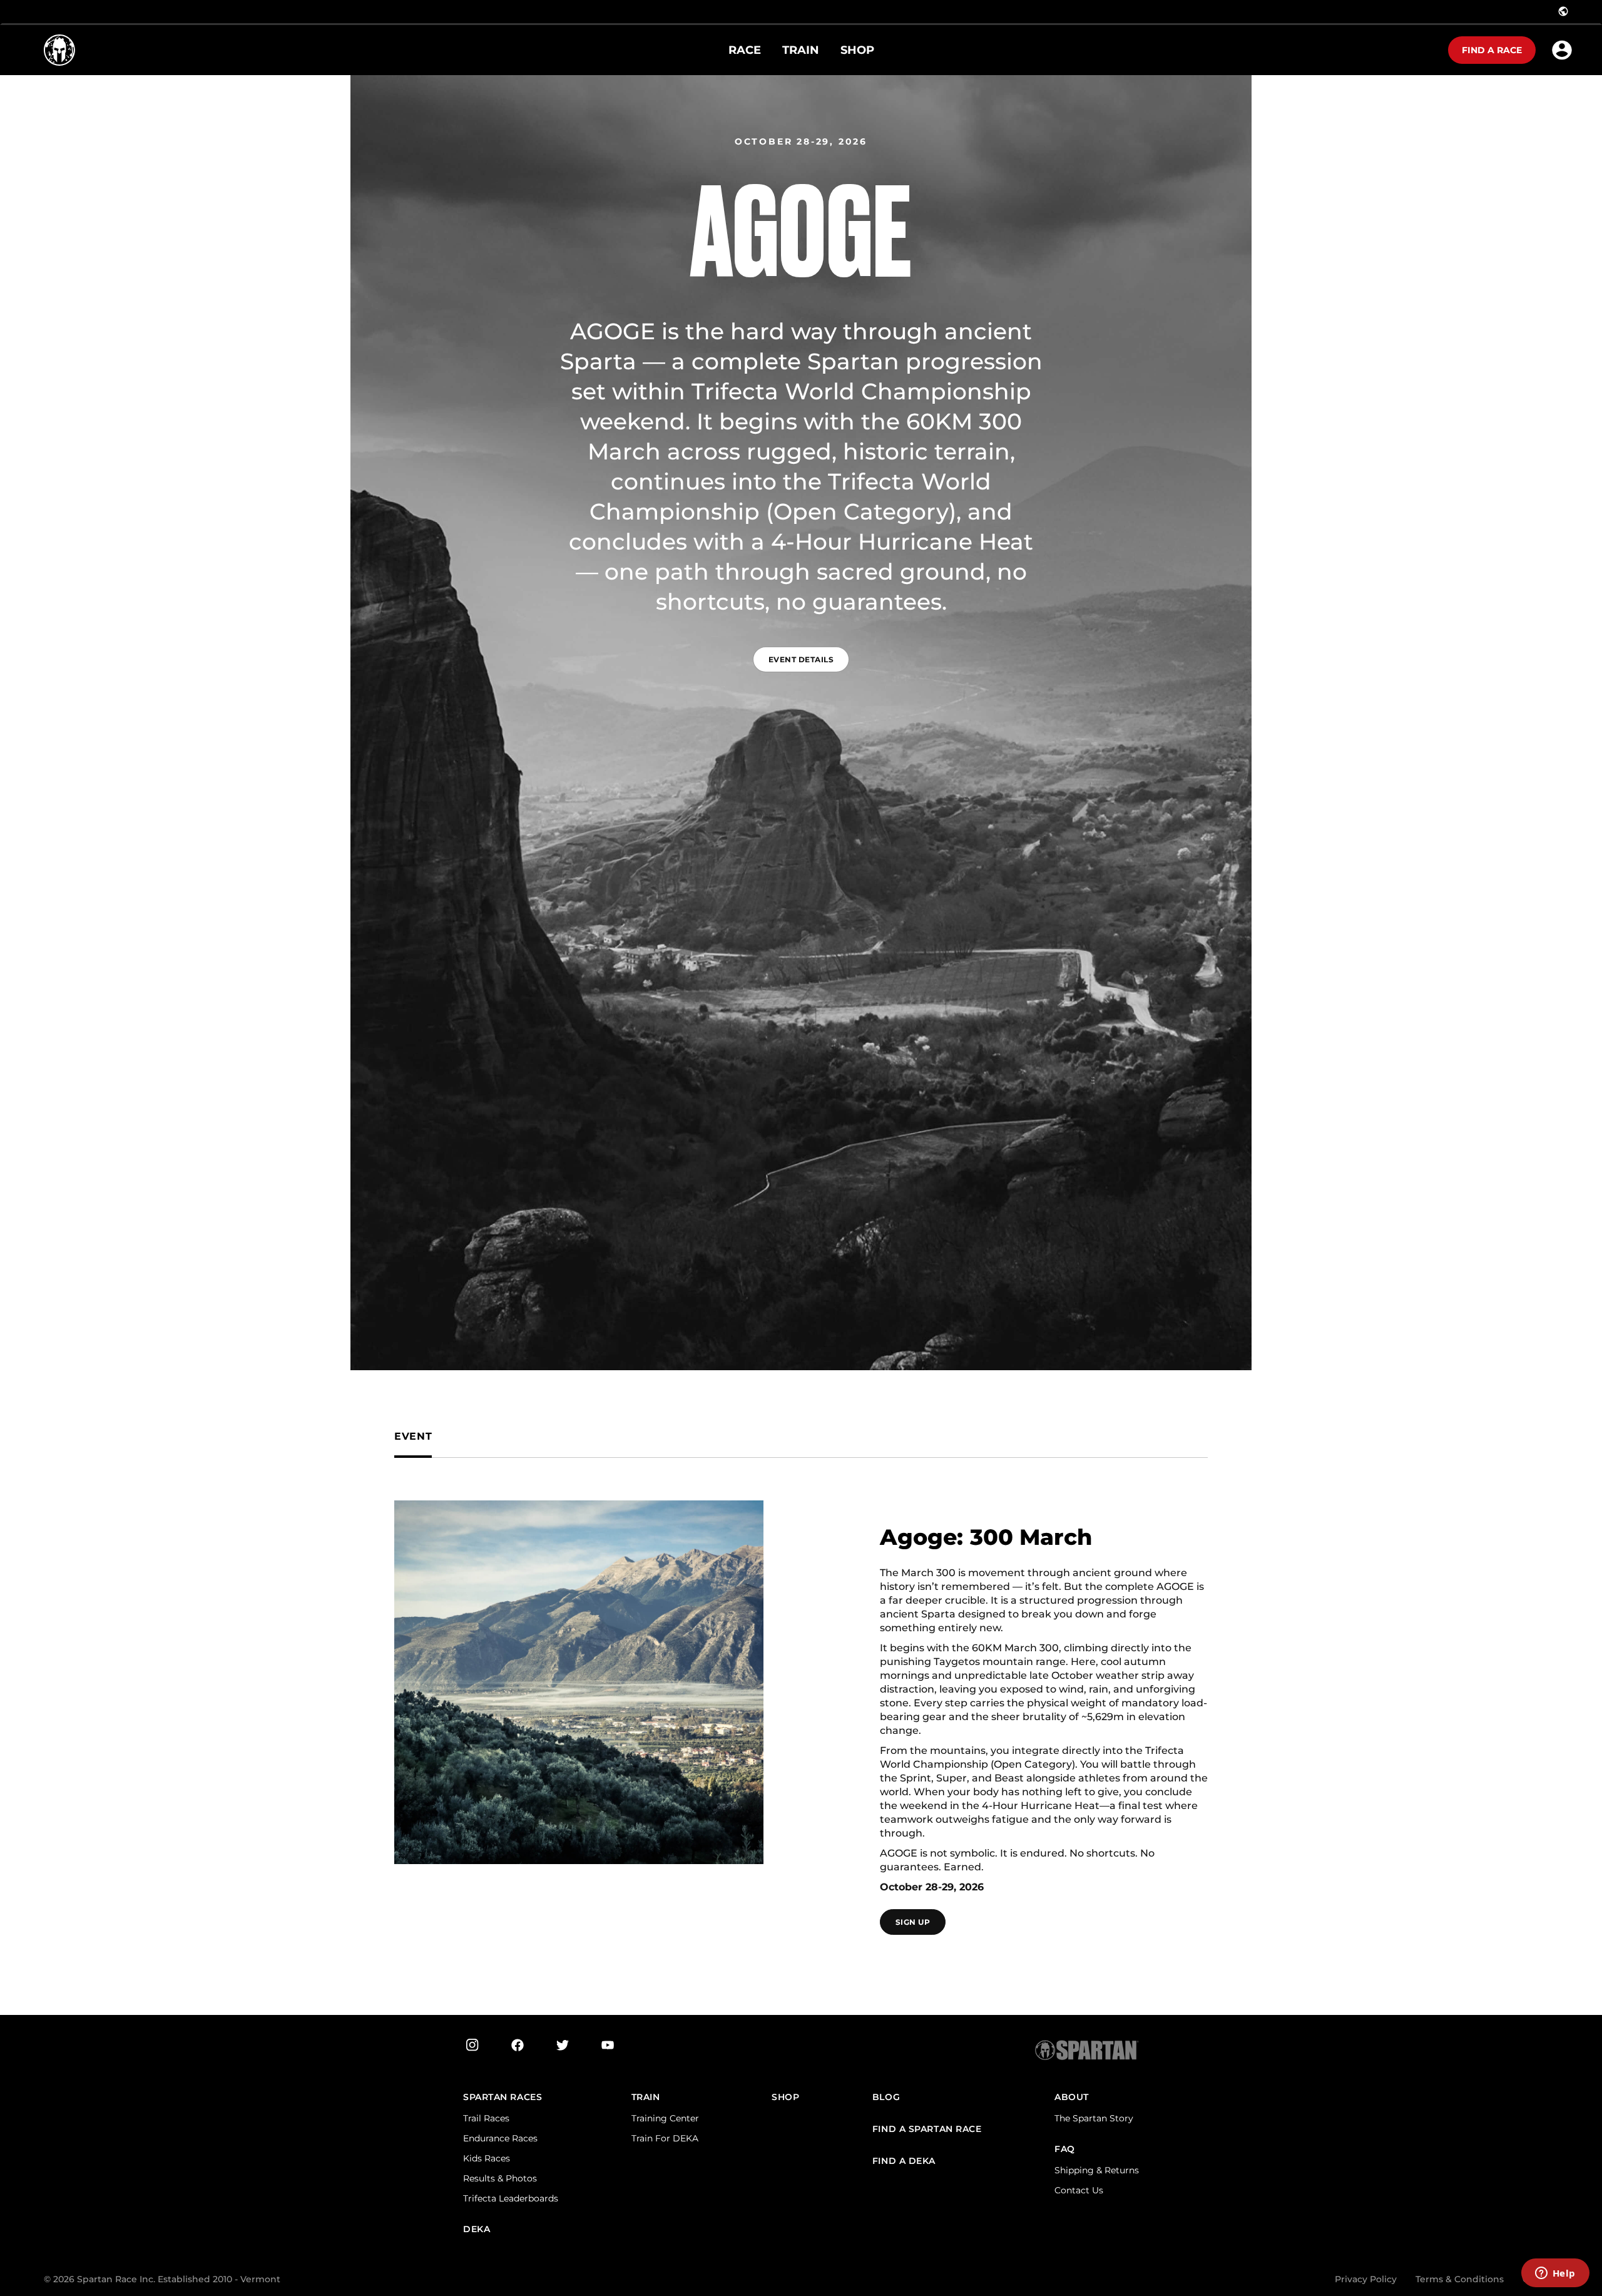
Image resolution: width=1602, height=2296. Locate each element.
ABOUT (1072, 2097)
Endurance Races (500, 2138)
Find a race (1492, 50)
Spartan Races (503, 2097)
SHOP (785, 2097)
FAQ (1065, 2149)
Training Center (665, 2118)
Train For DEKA (665, 2138)
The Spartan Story (1094, 2118)
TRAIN (646, 2097)
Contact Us (1079, 2190)
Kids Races (487, 2158)
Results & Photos (500, 2178)
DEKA (477, 2229)
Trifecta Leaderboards (511, 2198)
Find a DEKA (904, 2161)
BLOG (886, 2097)
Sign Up (913, 1922)
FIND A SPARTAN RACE (927, 2129)
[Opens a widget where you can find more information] (1555, 2274)
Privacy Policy (1366, 2279)
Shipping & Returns (1097, 2170)
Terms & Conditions (1460, 2279)
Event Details (801, 659)
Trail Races (486, 2118)
